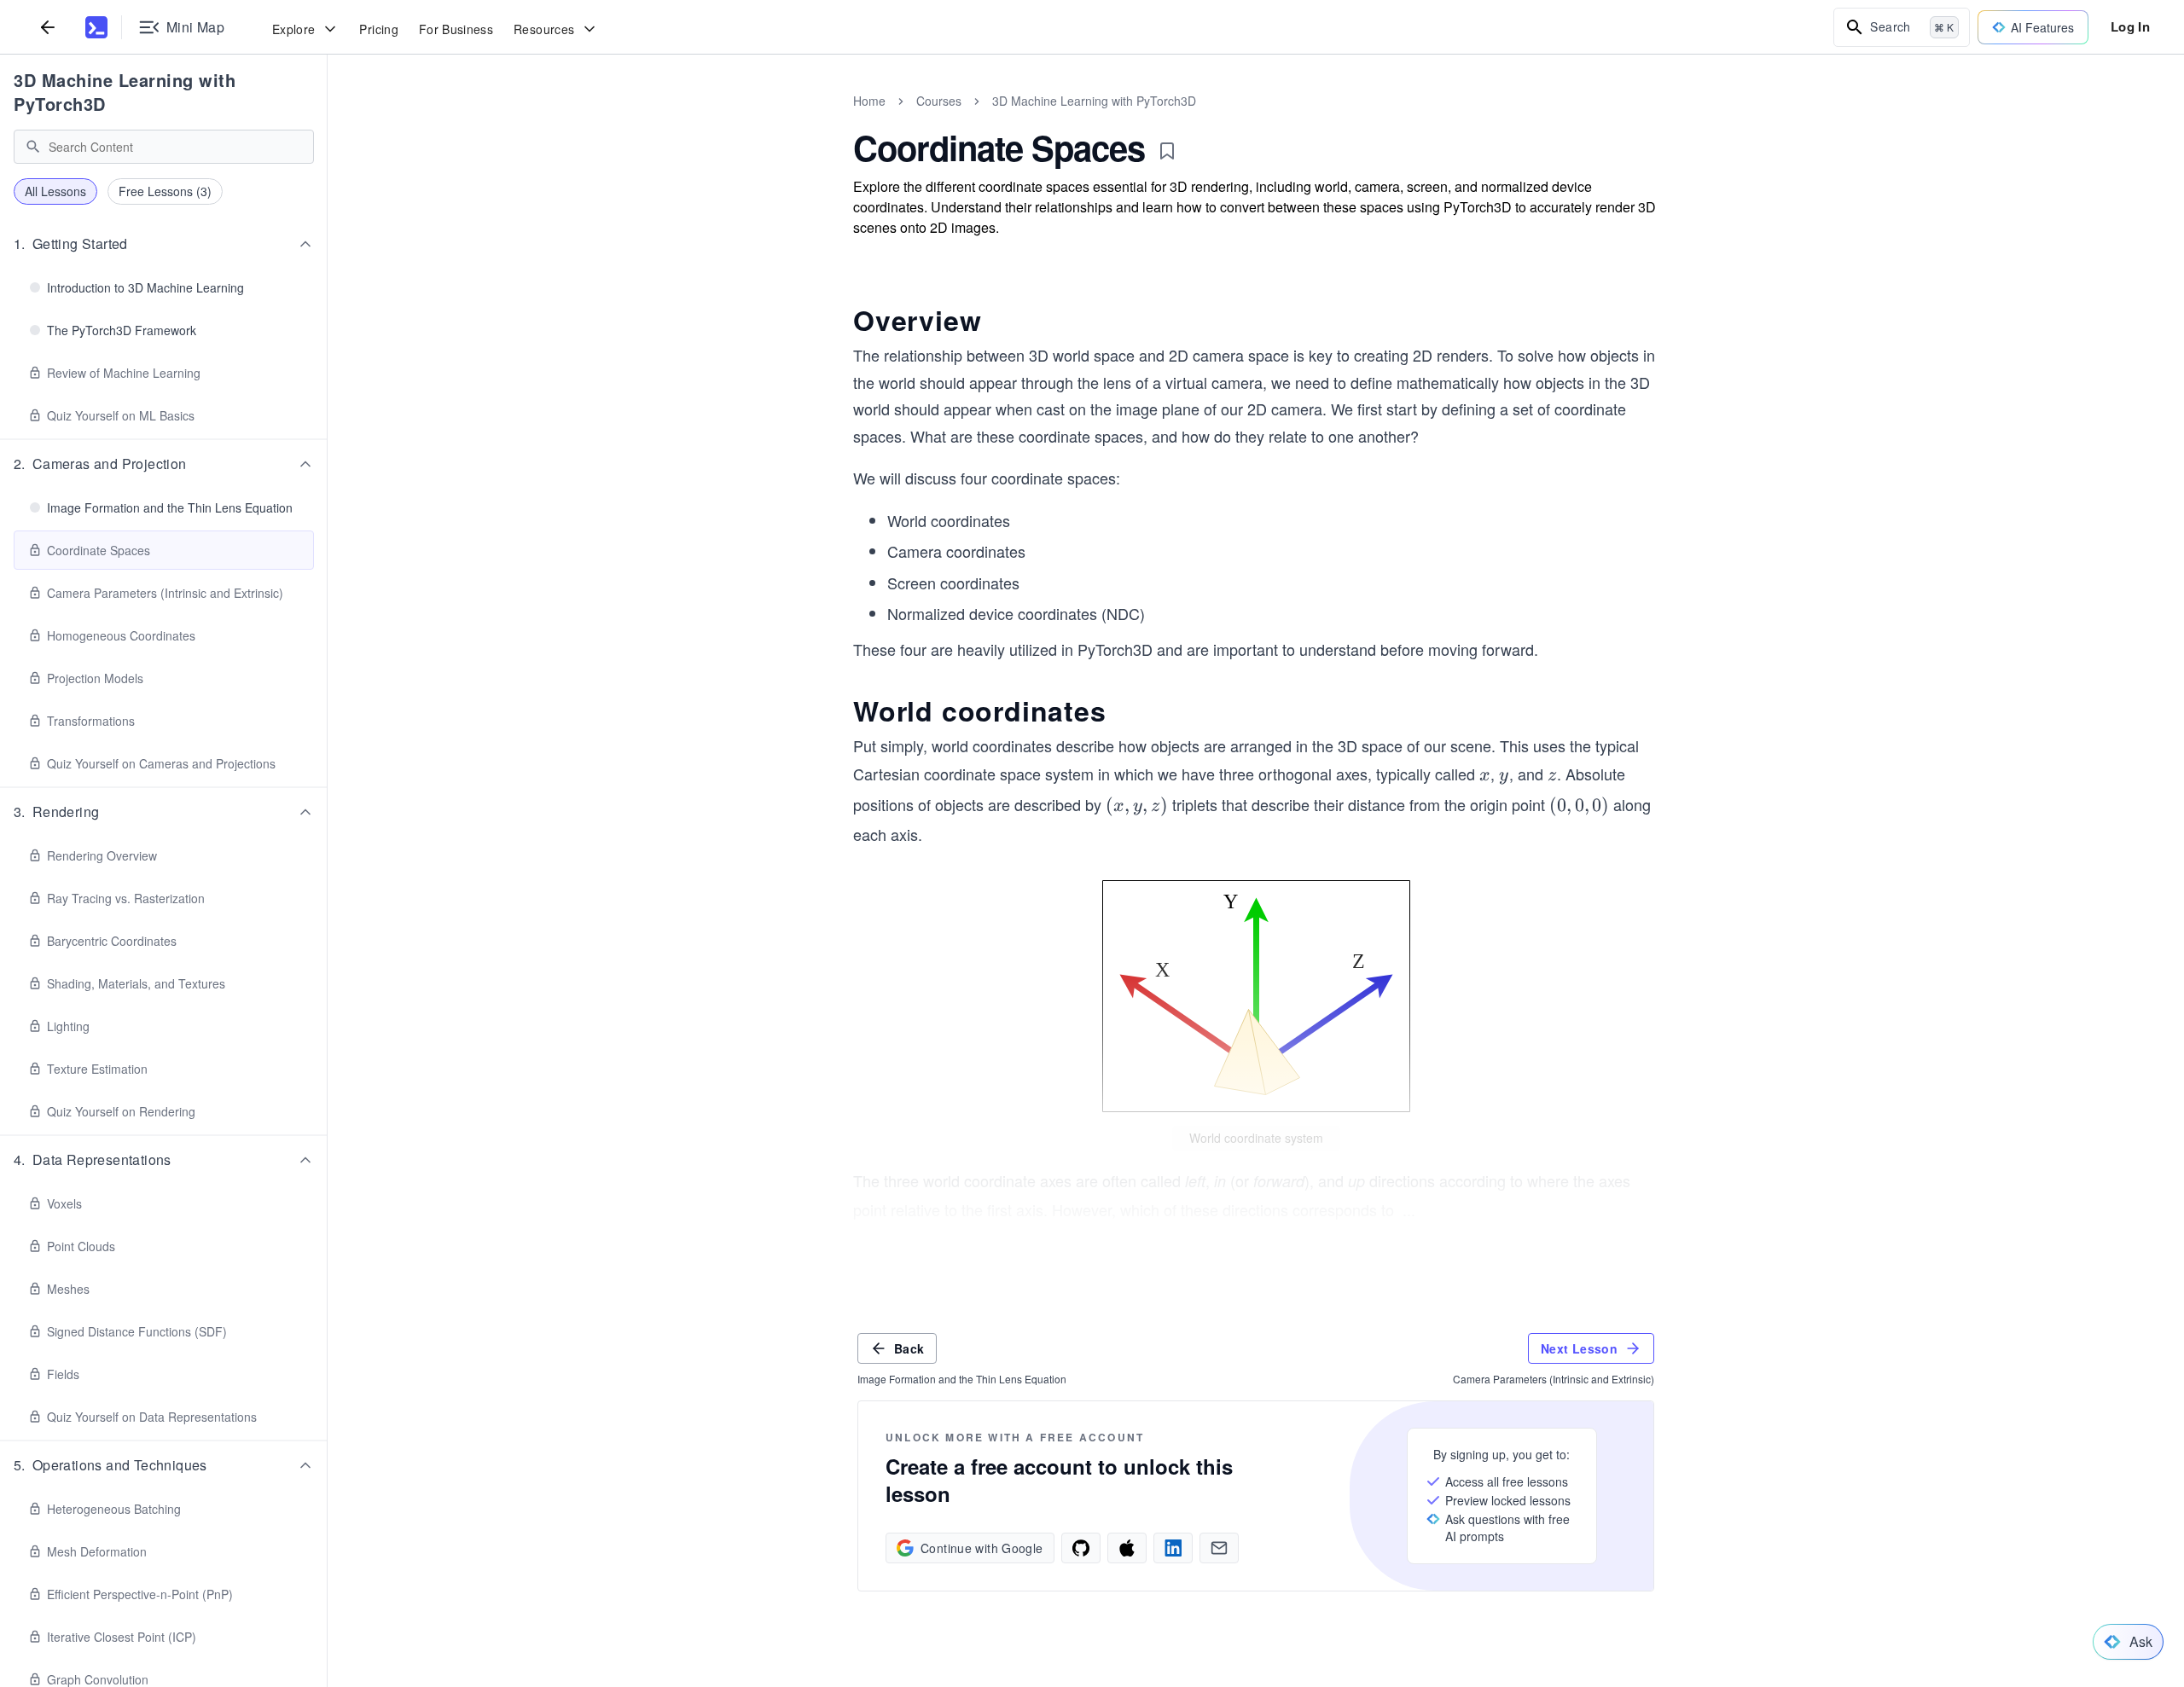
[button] (164, 244)
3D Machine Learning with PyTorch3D (125, 92)
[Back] (48, 27)
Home (869, 101)
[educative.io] (96, 27)
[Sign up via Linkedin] (1173, 1548)
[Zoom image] (1256, 996)
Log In (2130, 26)
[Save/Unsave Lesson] (1167, 151)
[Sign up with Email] (1219, 1548)
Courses (939, 101)
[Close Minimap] (328, 119)
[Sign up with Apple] (1127, 1548)
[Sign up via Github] (1081, 1548)
